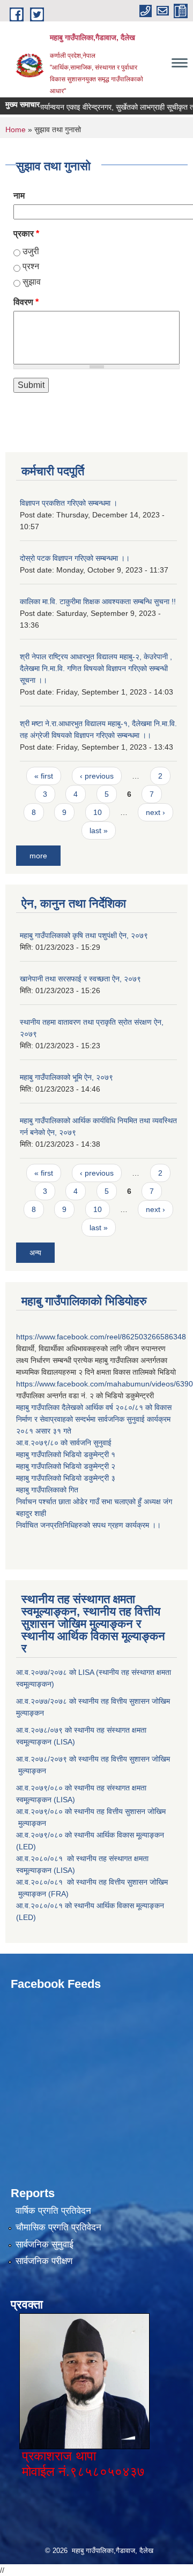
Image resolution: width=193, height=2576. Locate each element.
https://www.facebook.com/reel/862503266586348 (101, 1337)
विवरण (26, 302)
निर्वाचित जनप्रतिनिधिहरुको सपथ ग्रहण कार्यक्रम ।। (88, 1525)
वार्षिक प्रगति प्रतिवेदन (53, 2211)
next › (155, 812)
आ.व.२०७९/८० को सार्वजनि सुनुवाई (64, 1443)
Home (16, 129)
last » (99, 830)
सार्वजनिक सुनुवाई (44, 2245)
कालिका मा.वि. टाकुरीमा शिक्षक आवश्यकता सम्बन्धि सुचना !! (98, 601)
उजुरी (31, 251)
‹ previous (97, 776)
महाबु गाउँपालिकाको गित (48, 1490)
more (38, 856)
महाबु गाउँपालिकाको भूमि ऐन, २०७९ (66, 1077)
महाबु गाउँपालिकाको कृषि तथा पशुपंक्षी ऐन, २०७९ (84, 935)
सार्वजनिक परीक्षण (44, 2261)
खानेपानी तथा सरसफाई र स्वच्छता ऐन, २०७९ (80, 979)
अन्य (35, 1253)
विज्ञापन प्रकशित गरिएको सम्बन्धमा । (69, 503)
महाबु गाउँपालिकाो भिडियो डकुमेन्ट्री (64, 1454)
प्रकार (26, 234)
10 (98, 812)
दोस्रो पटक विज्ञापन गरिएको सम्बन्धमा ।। (75, 558)
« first (44, 776)
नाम (19, 196)
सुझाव (32, 282)
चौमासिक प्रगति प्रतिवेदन (58, 2227)
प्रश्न (31, 266)
